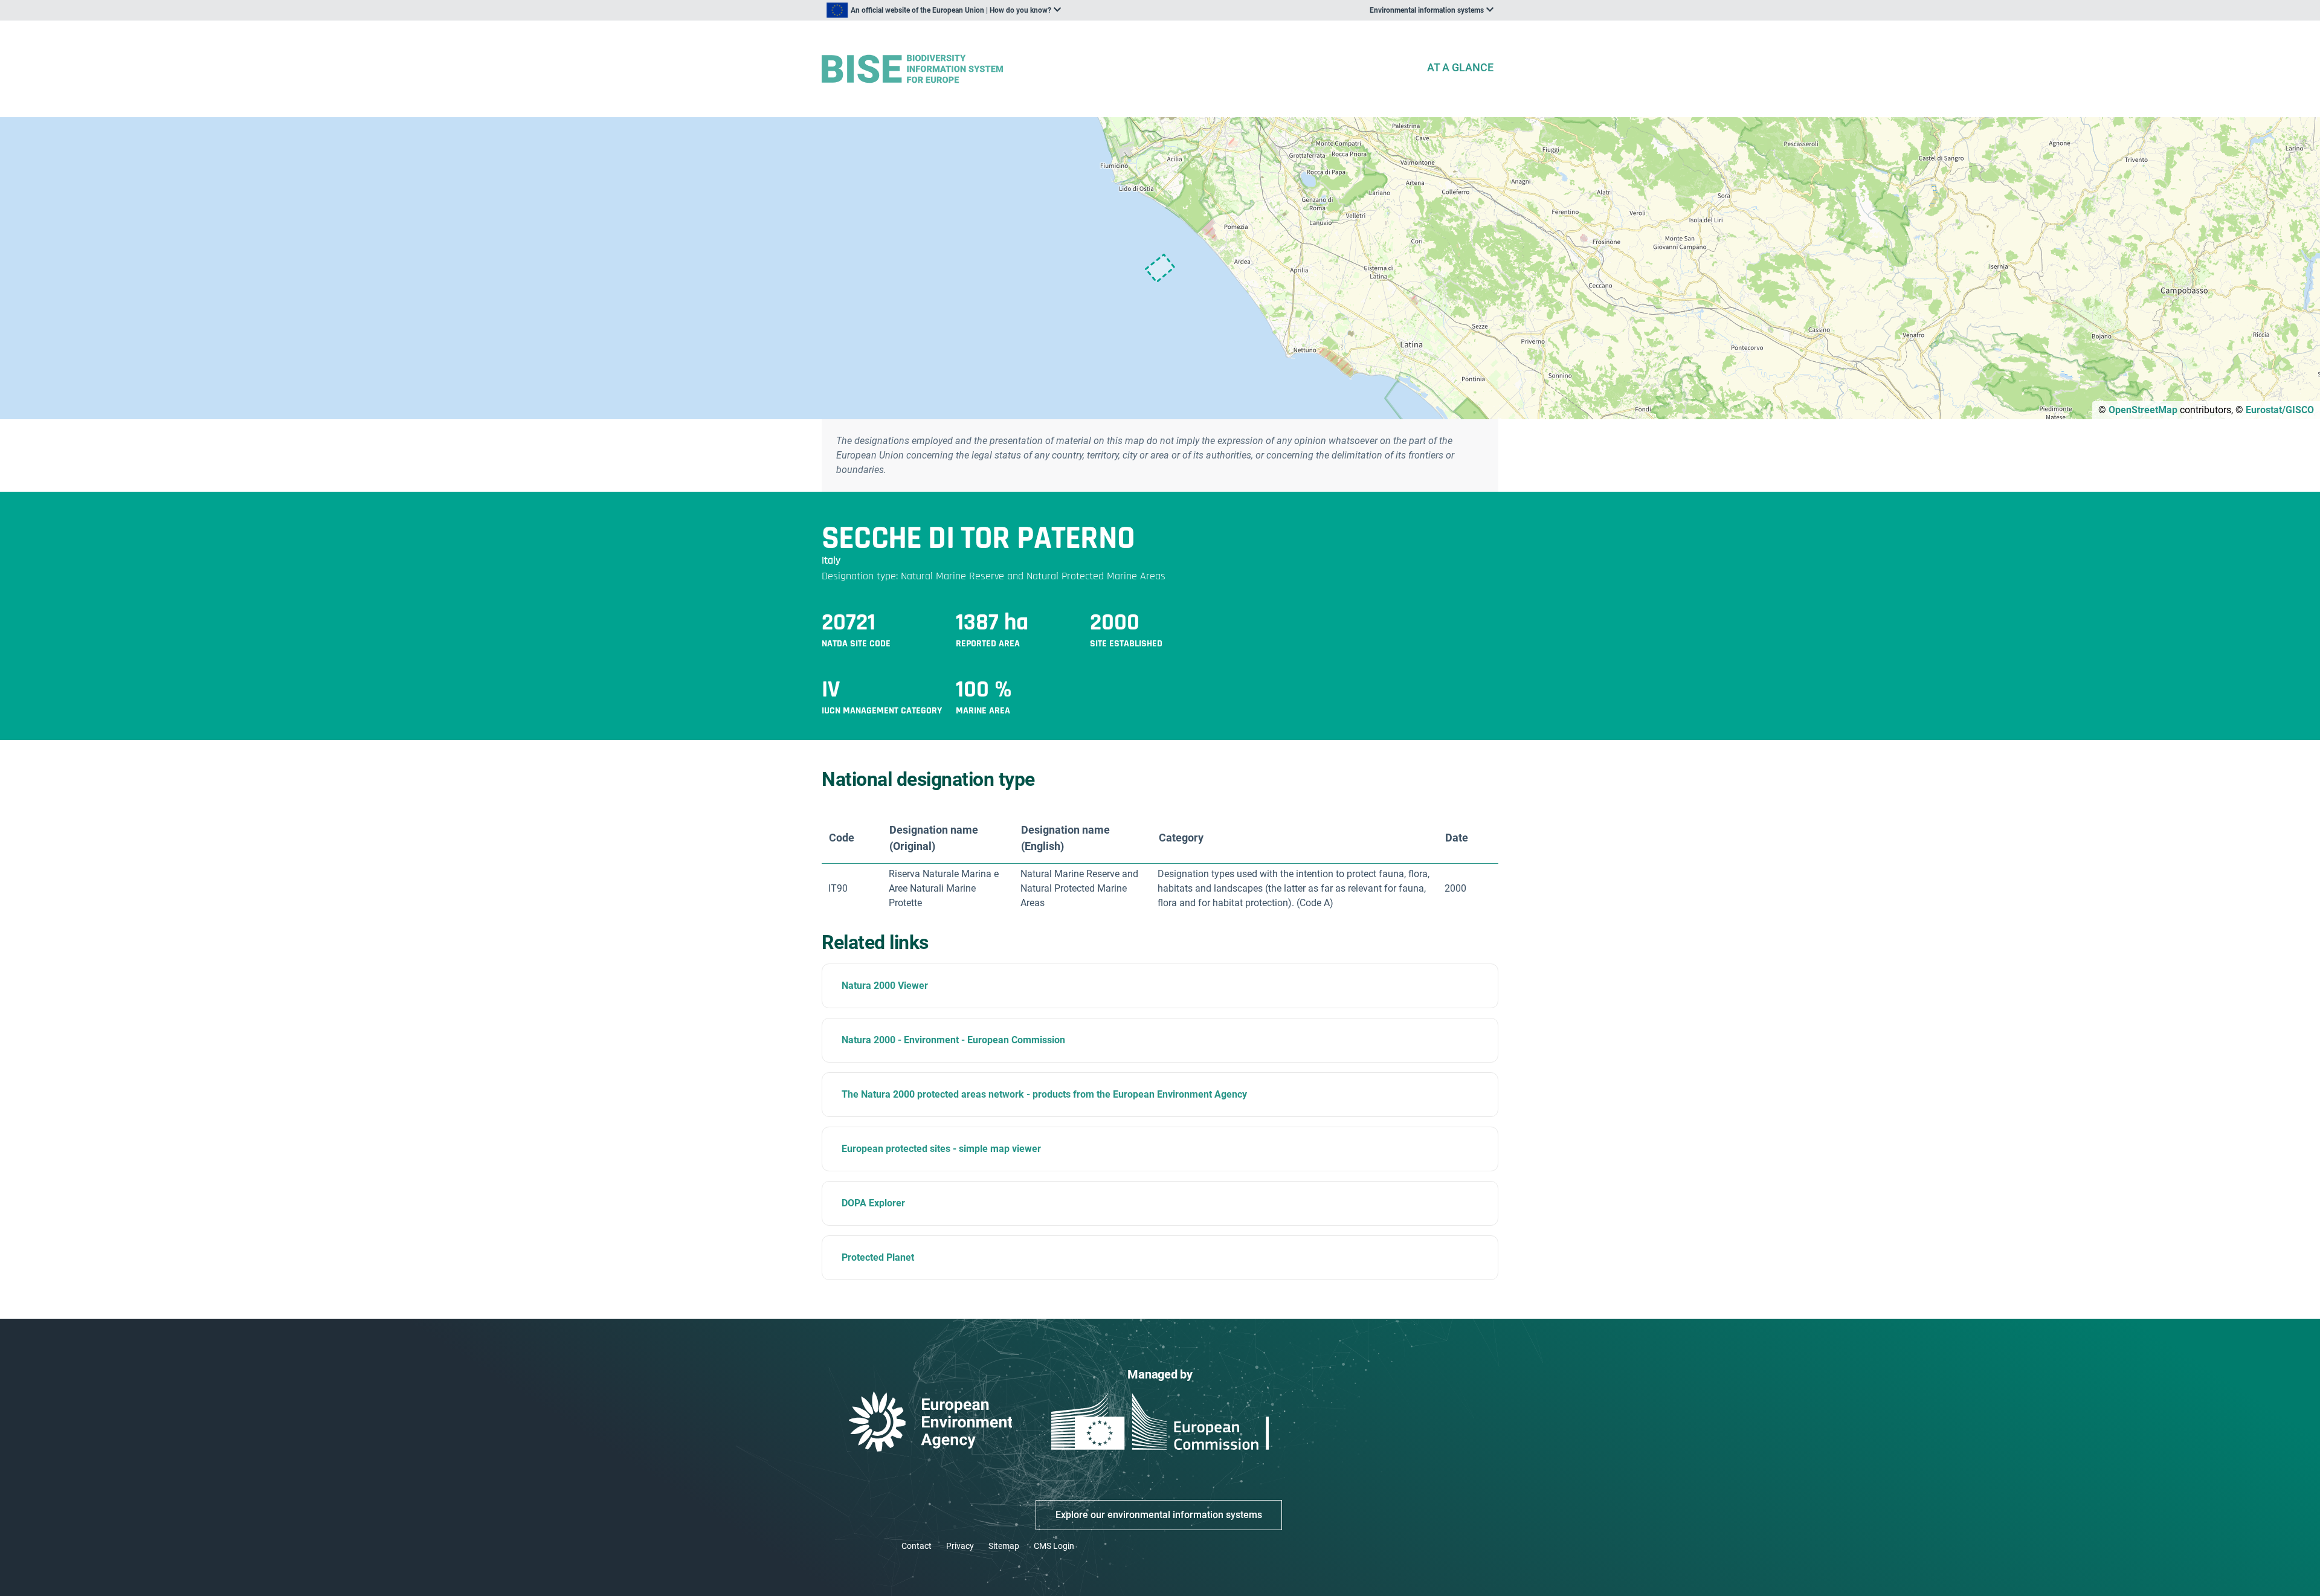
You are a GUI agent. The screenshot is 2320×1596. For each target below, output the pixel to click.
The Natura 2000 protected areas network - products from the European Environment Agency (1044, 1094)
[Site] (1119, 69)
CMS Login (1054, 1546)
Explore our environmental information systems (1159, 1515)
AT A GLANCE (1460, 67)
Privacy (960, 1546)
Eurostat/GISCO (2280, 410)
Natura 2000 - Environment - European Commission (953, 1040)
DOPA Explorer (873, 1203)
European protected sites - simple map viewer (941, 1149)
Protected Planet (878, 1257)
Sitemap (1004, 1546)
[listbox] (944, 10)
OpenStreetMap (2143, 410)
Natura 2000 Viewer (885, 986)
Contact (917, 1546)
